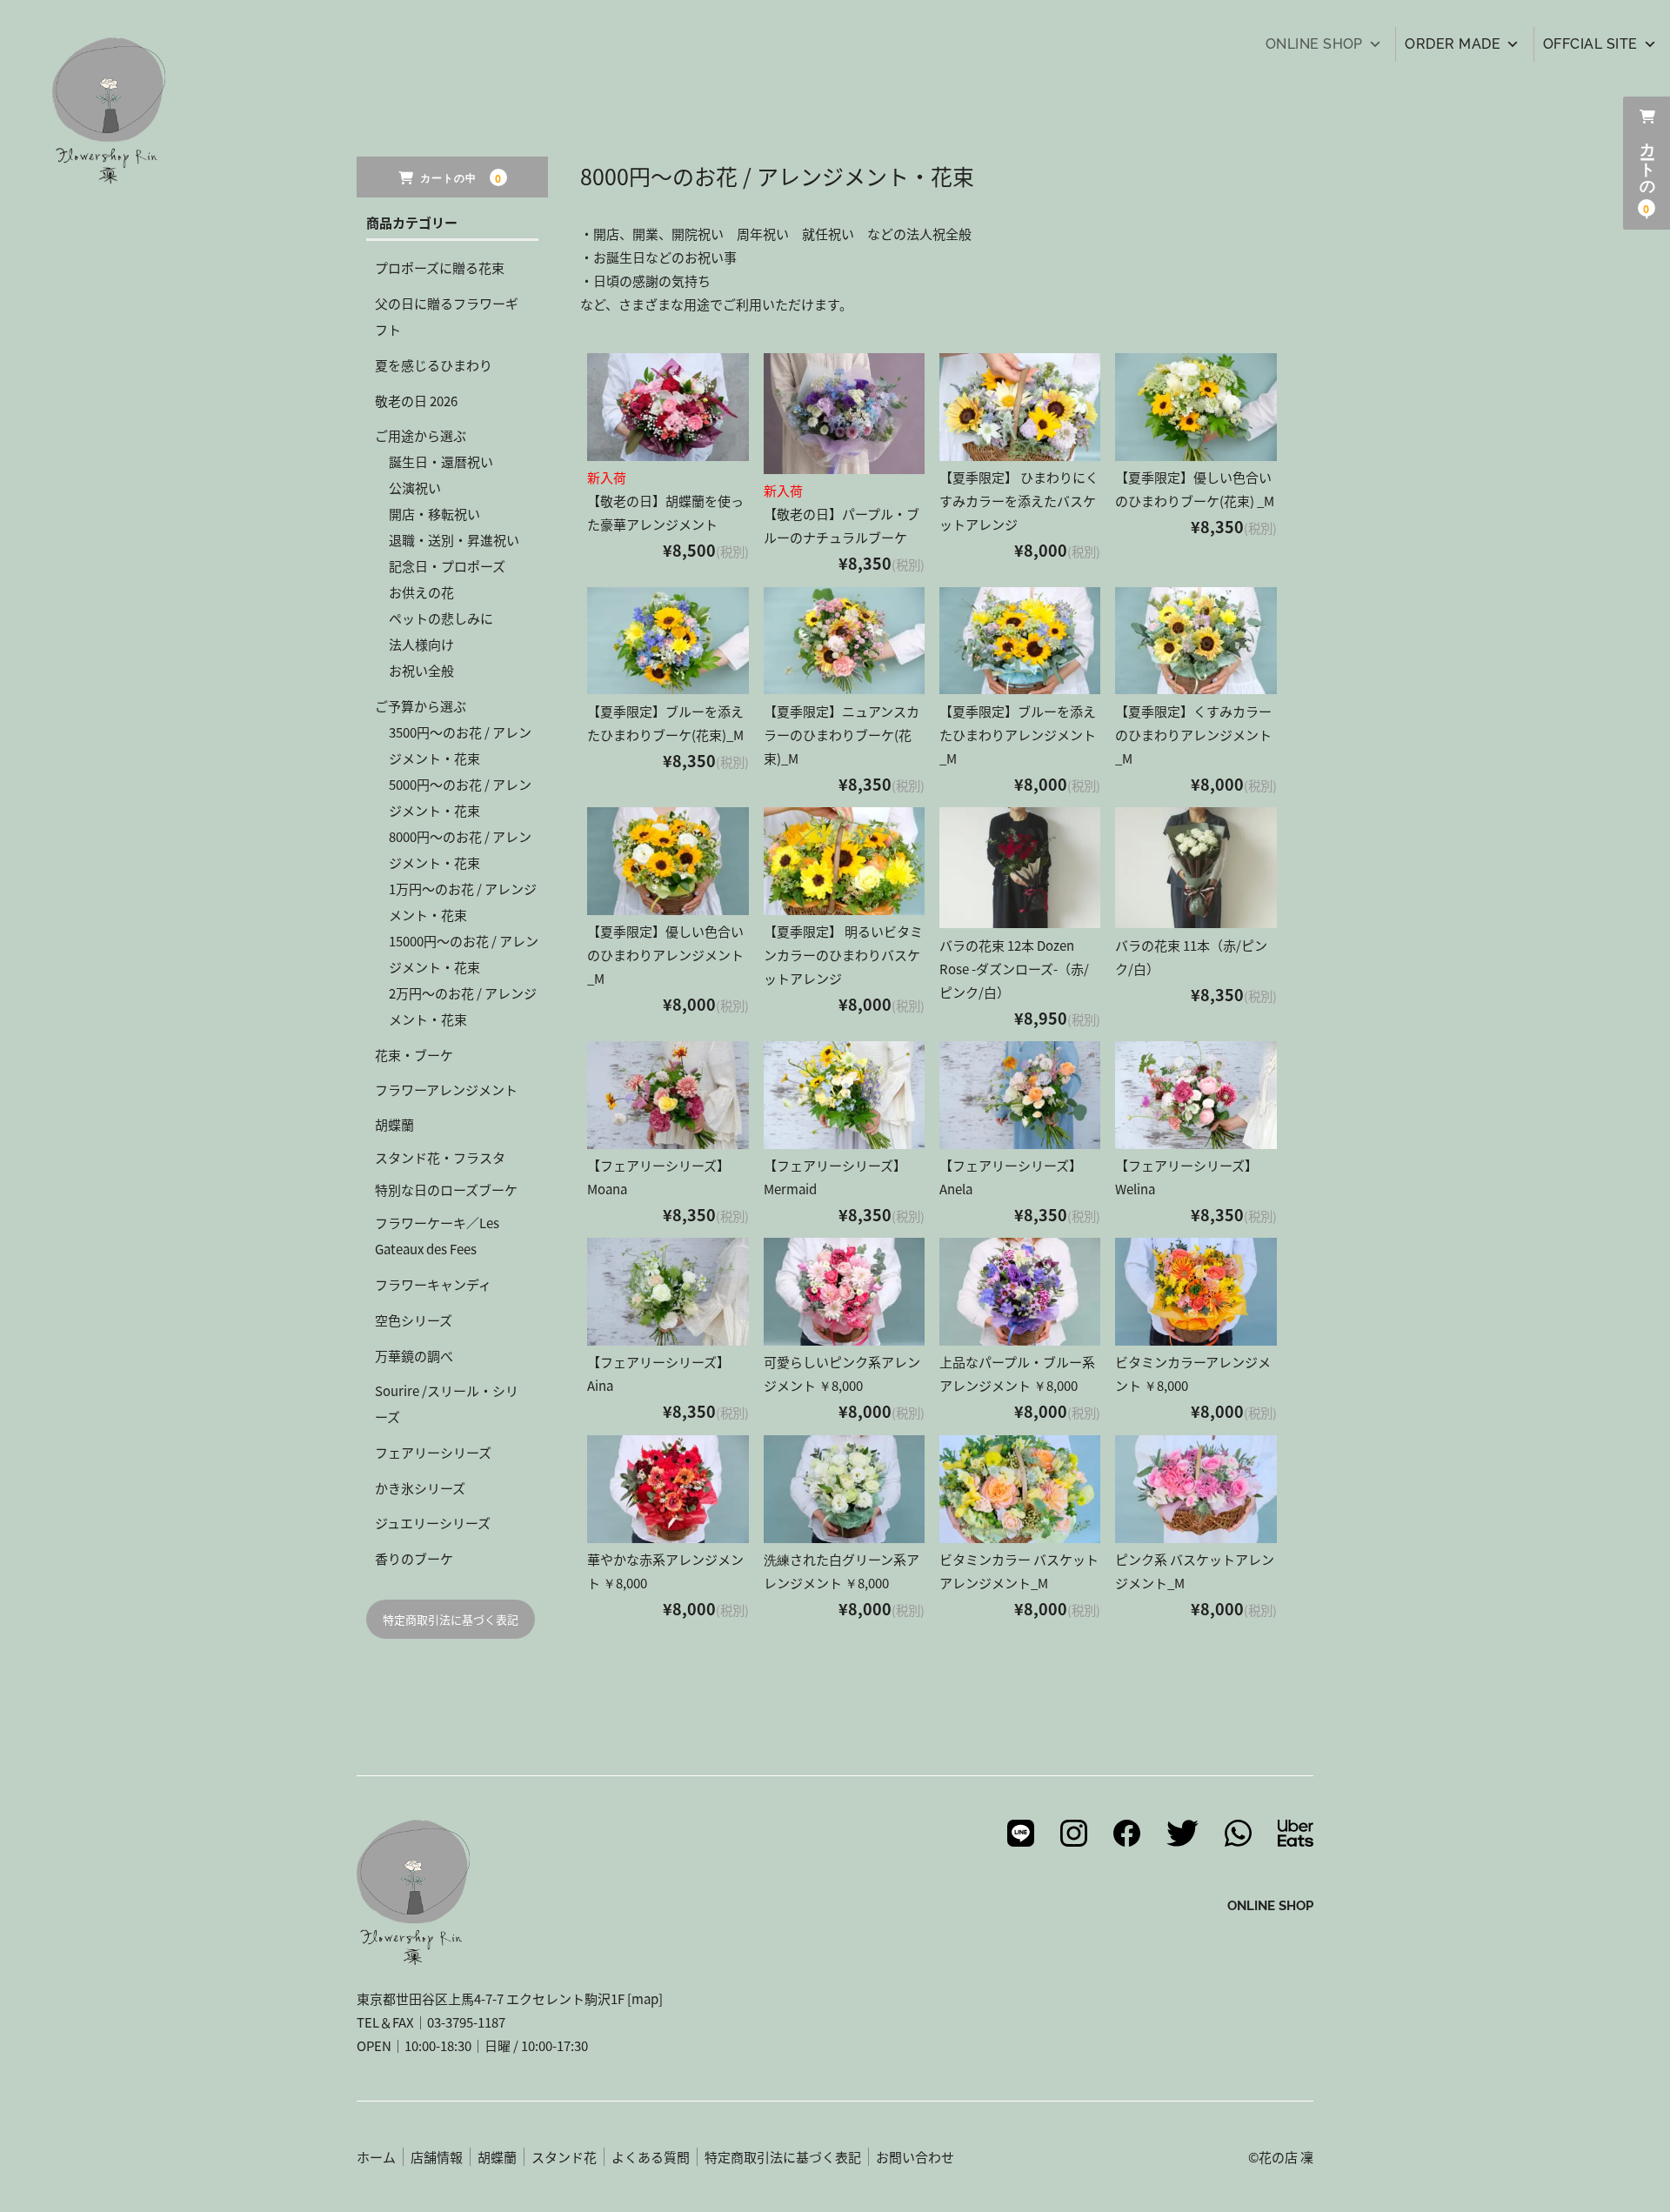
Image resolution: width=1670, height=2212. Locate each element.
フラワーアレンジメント (446, 1089)
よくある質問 (651, 2157)
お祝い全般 (421, 670)
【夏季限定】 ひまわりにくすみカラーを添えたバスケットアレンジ (1019, 501)
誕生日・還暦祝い (441, 461)
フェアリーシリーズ (433, 1452)
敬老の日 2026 (416, 401)
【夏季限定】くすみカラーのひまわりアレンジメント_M (1193, 735)
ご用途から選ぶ (421, 435)
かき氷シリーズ (420, 1488)
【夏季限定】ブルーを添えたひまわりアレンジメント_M (1018, 735)
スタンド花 (564, 2157)
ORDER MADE (1453, 44)
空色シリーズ (414, 1320)
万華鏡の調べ (414, 1356)
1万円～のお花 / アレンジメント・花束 (463, 902)
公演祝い (415, 488)
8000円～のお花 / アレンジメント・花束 (460, 849)
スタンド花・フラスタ (440, 1157)
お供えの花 (421, 592)
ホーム (376, 2157)
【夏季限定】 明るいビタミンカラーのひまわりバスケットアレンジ (843, 955)
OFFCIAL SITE (1590, 44)
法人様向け (421, 644)
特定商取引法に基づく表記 (451, 1619)
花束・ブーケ (414, 1055)
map (645, 1998)
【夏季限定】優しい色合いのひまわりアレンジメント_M (665, 955)
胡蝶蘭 (394, 1124)
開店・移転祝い (434, 514)
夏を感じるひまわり (434, 365)
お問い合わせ (915, 2157)
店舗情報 (437, 2157)
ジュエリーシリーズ (433, 1523)
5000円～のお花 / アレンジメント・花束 (460, 797)
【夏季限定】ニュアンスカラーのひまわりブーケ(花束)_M (842, 735)
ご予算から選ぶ (421, 706)
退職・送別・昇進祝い (454, 540)
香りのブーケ (414, 1558)
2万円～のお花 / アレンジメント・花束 (463, 1006)
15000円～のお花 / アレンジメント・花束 (464, 954)
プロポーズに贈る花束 (440, 267)
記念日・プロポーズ (447, 566)
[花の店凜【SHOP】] (109, 172)
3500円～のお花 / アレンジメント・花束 (460, 745)
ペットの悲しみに (441, 618)
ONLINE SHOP (1314, 44)
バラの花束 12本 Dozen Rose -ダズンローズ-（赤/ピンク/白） (1014, 969)
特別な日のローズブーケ (446, 1190)
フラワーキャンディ (433, 1284)
